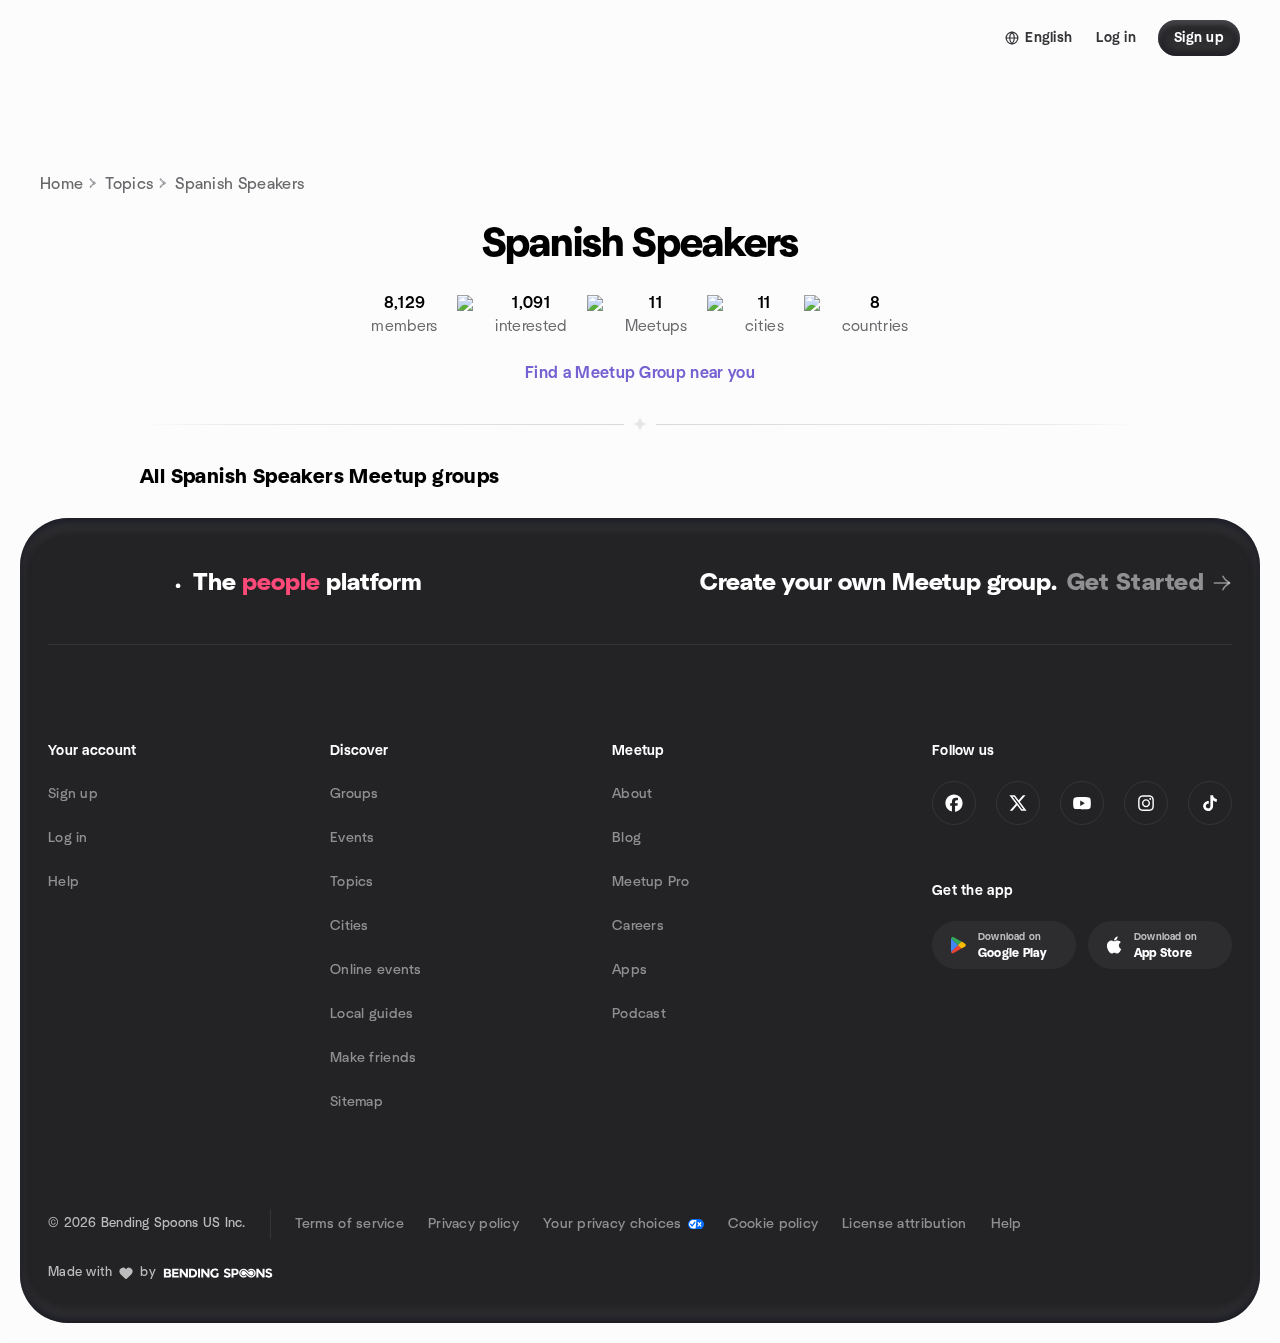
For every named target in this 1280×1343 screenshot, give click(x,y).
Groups (354, 794)
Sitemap (356, 1102)
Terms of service (349, 1224)
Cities (349, 926)
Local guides (371, 1014)
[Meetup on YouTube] (1082, 803)
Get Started (1135, 583)
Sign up (73, 794)
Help (63, 882)
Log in (68, 838)
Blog (626, 838)
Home (61, 184)
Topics (129, 184)
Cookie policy (773, 1224)
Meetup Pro (650, 882)
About (632, 794)
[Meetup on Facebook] (954, 803)
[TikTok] (1210, 803)
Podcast (639, 1014)
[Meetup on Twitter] (1018, 803)
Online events (376, 970)
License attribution (904, 1224)
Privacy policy (473, 1224)
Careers (638, 926)
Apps (629, 970)
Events (352, 838)
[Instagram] (1146, 803)
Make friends (373, 1058)
